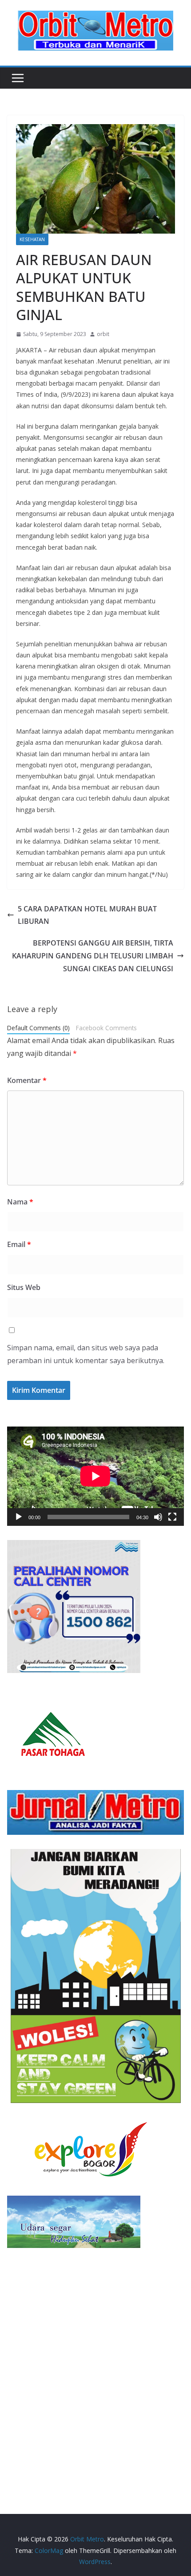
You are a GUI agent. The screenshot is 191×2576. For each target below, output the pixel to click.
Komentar (27, 1080)
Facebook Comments (106, 1028)
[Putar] (19, 1517)
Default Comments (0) (38, 1028)
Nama (20, 1202)
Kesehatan (32, 239)
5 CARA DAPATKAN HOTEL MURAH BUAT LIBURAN (87, 915)
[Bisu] (158, 1517)
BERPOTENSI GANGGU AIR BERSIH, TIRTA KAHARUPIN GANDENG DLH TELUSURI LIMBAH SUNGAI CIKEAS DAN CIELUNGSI (93, 956)
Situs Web (24, 1287)
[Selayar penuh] (172, 1517)
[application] (95, 1476)
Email (19, 1244)
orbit (103, 334)
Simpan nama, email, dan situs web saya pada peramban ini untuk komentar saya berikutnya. (86, 1354)
